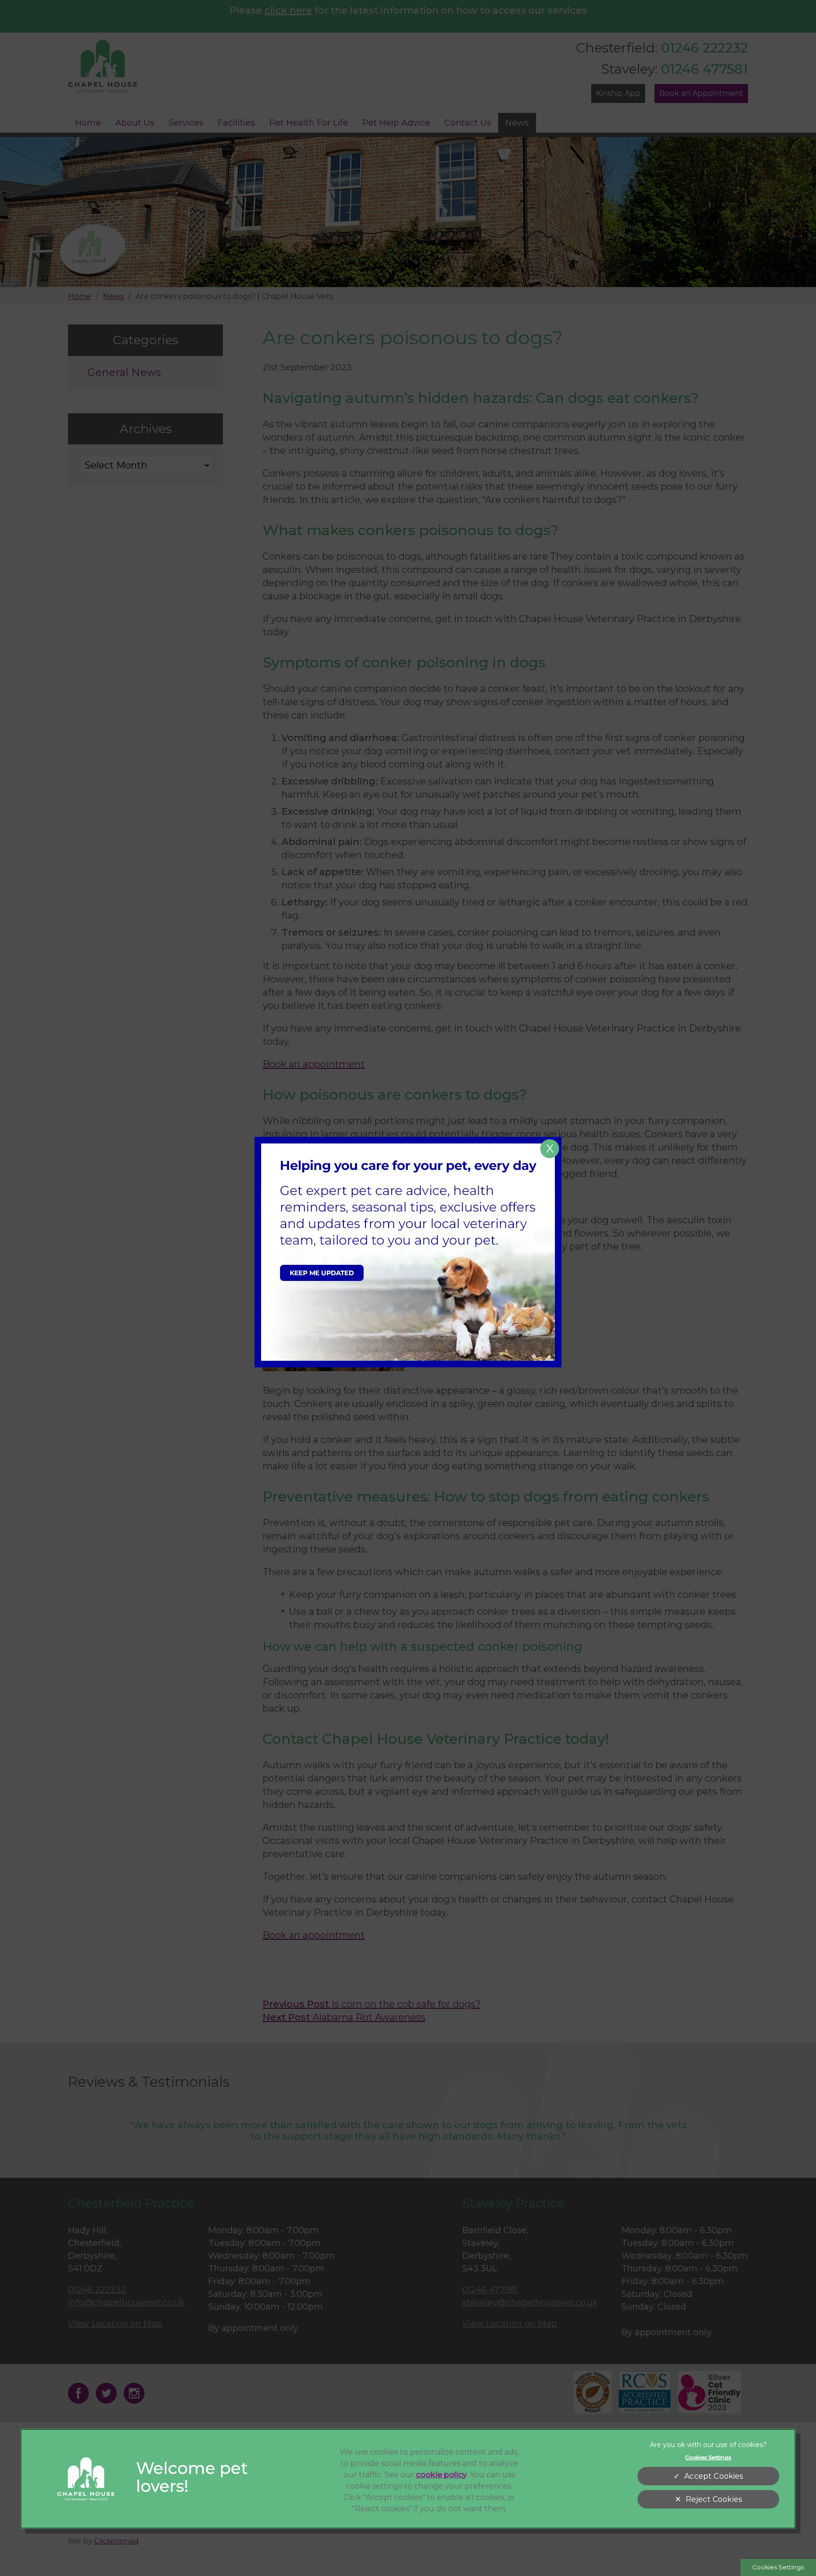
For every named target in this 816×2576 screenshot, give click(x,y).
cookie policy (441, 2475)
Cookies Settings (778, 2567)
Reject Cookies (714, 2499)
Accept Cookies (714, 2476)
